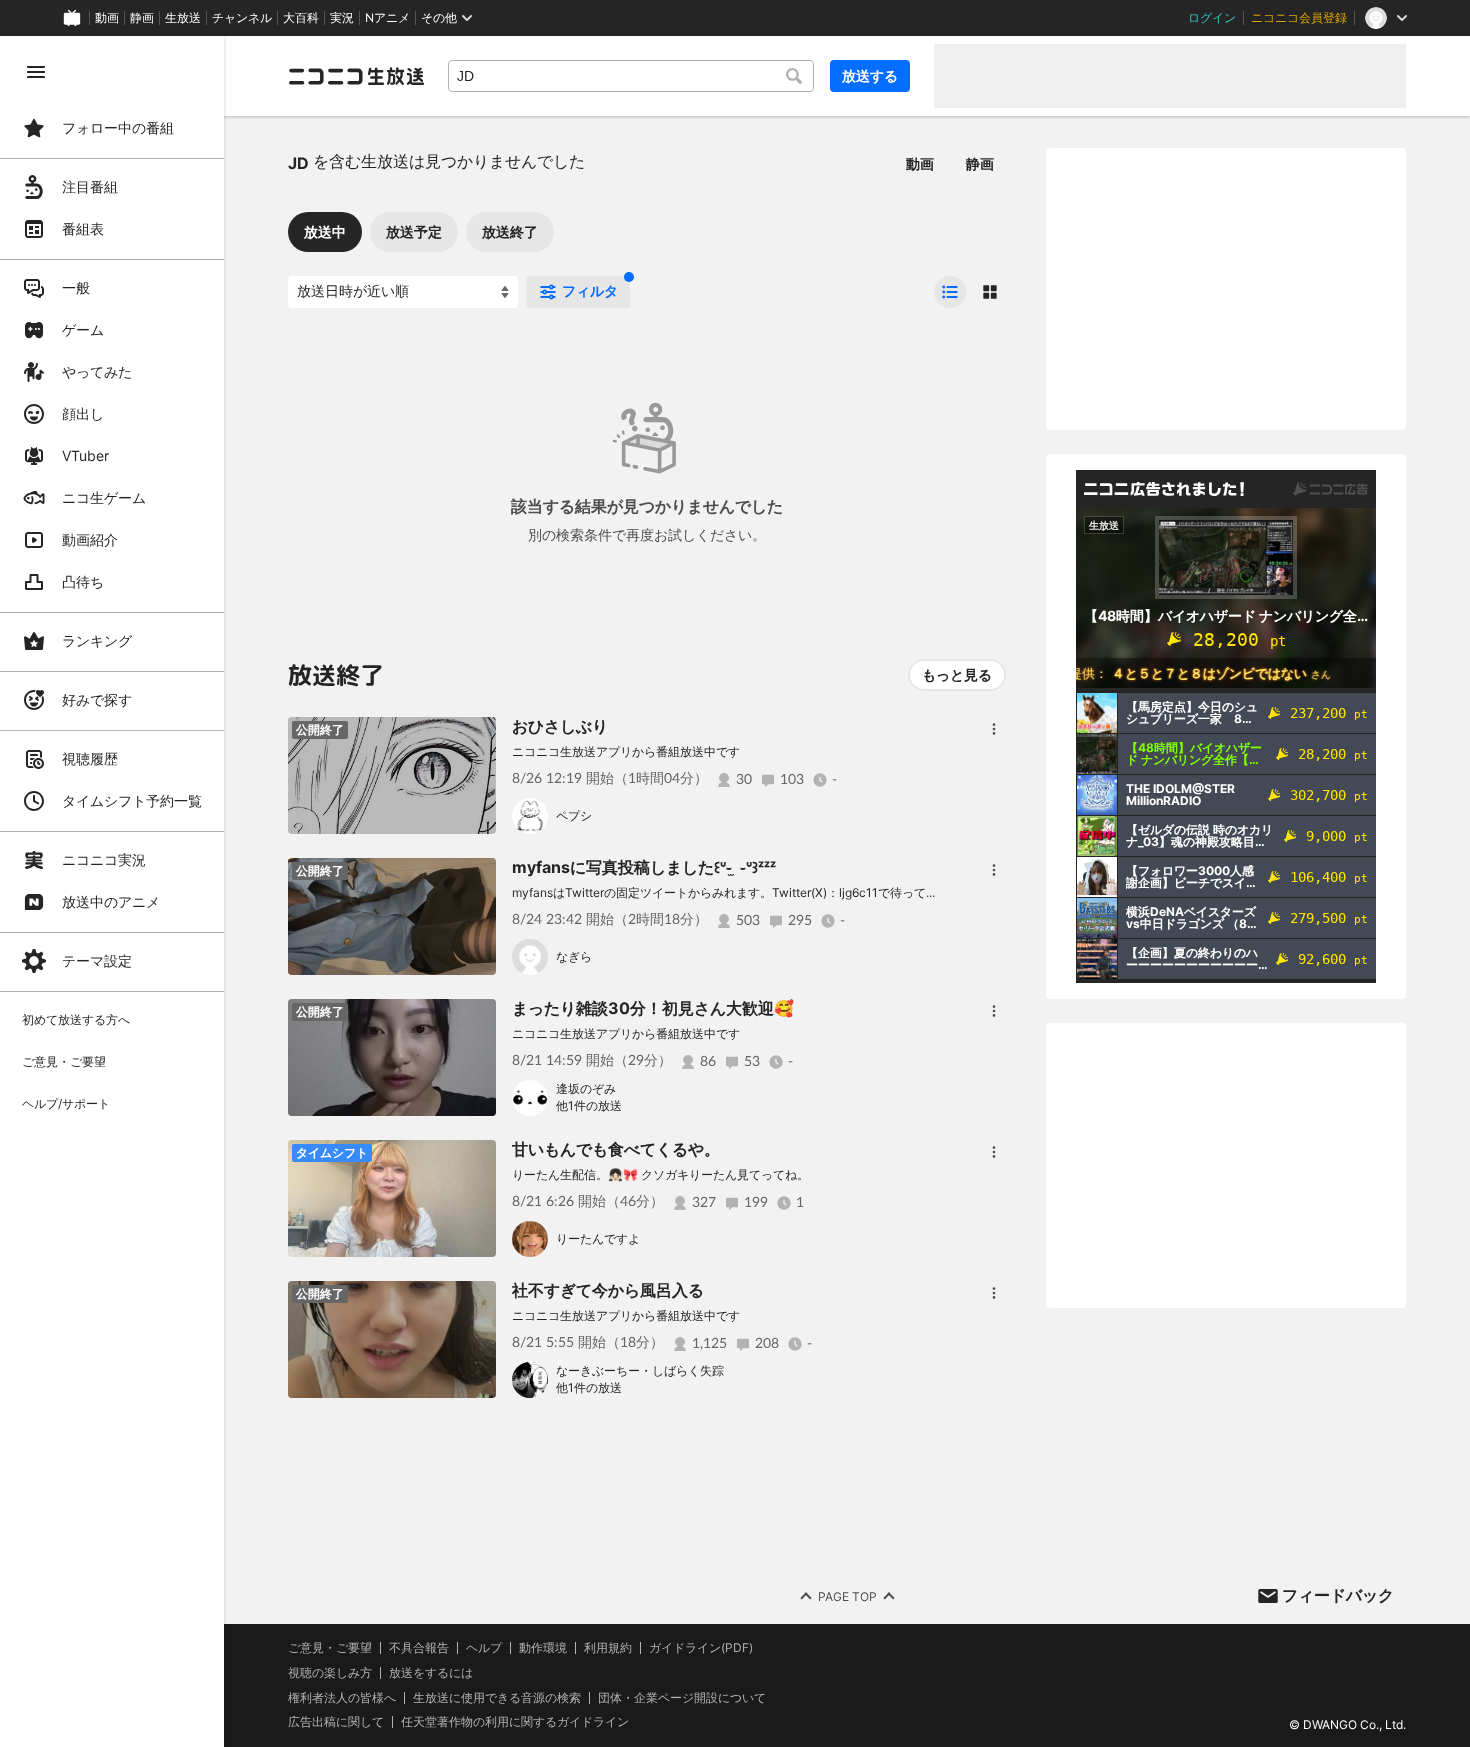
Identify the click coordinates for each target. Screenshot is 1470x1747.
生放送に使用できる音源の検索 (497, 1698)
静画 (142, 18)
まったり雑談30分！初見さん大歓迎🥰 (653, 1008)
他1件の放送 (589, 1105)
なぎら (574, 956)
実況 (342, 18)
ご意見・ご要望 (330, 1647)
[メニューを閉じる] (36, 72)
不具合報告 (419, 1648)
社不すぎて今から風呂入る (608, 1290)
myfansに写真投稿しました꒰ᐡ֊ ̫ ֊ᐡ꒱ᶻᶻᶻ (644, 867)
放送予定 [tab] (414, 231)
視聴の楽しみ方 (330, 1672)
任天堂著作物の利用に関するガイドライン (515, 1722)
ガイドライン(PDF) (701, 1648)
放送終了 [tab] (510, 231)
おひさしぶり (560, 726)
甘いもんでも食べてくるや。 (616, 1149)
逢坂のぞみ (586, 1088)
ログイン (1212, 18)
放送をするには (431, 1673)
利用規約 (608, 1648)
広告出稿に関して (336, 1721)
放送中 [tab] (325, 231)
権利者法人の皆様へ (342, 1697)
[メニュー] (994, 729)
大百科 (301, 18)
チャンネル (242, 18)
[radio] (950, 292)
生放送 (183, 18)
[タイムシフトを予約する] (476, 1160)
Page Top (847, 1596)
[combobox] (631, 76)
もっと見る (957, 674)
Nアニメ (387, 18)
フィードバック (1338, 1595)
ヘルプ (484, 1648)
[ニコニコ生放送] (356, 76)
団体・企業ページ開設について (682, 1698)
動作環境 (543, 1648)
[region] (112, 891)
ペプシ (574, 815)
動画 (107, 18)
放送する (870, 75)
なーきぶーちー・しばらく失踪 (640, 1370)
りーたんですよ (598, 1238)
